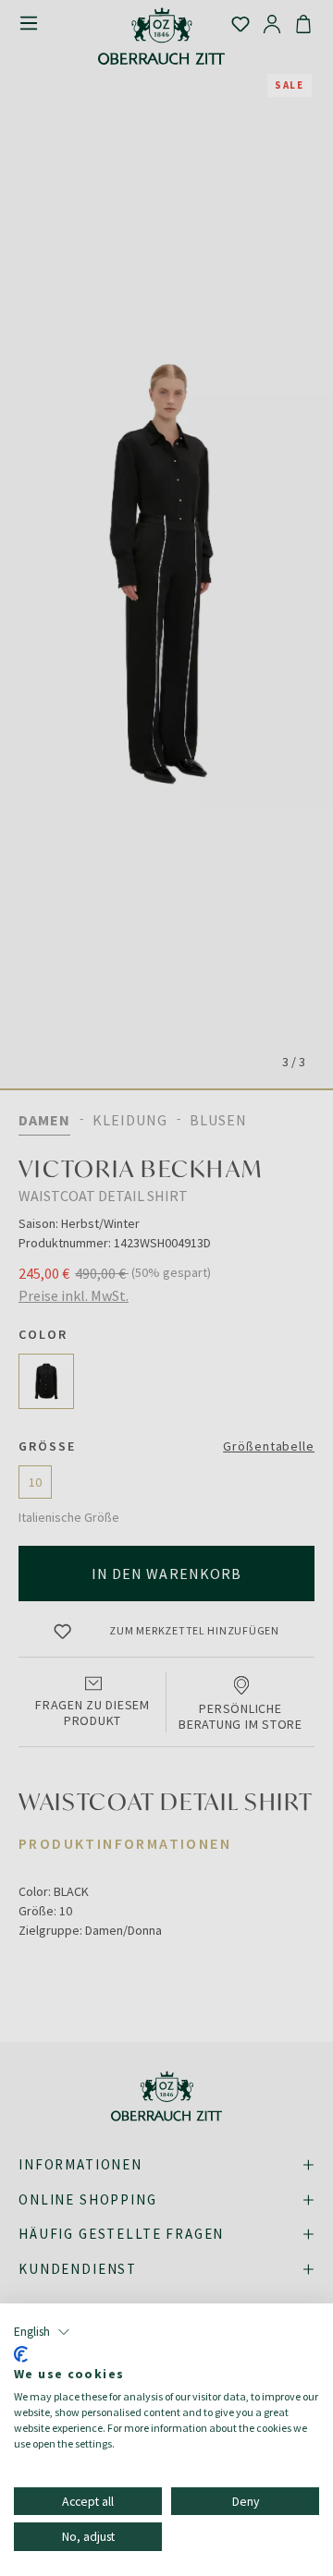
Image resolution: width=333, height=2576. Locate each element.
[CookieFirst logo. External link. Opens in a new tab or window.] (21, 2354)
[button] (42, 2332)
